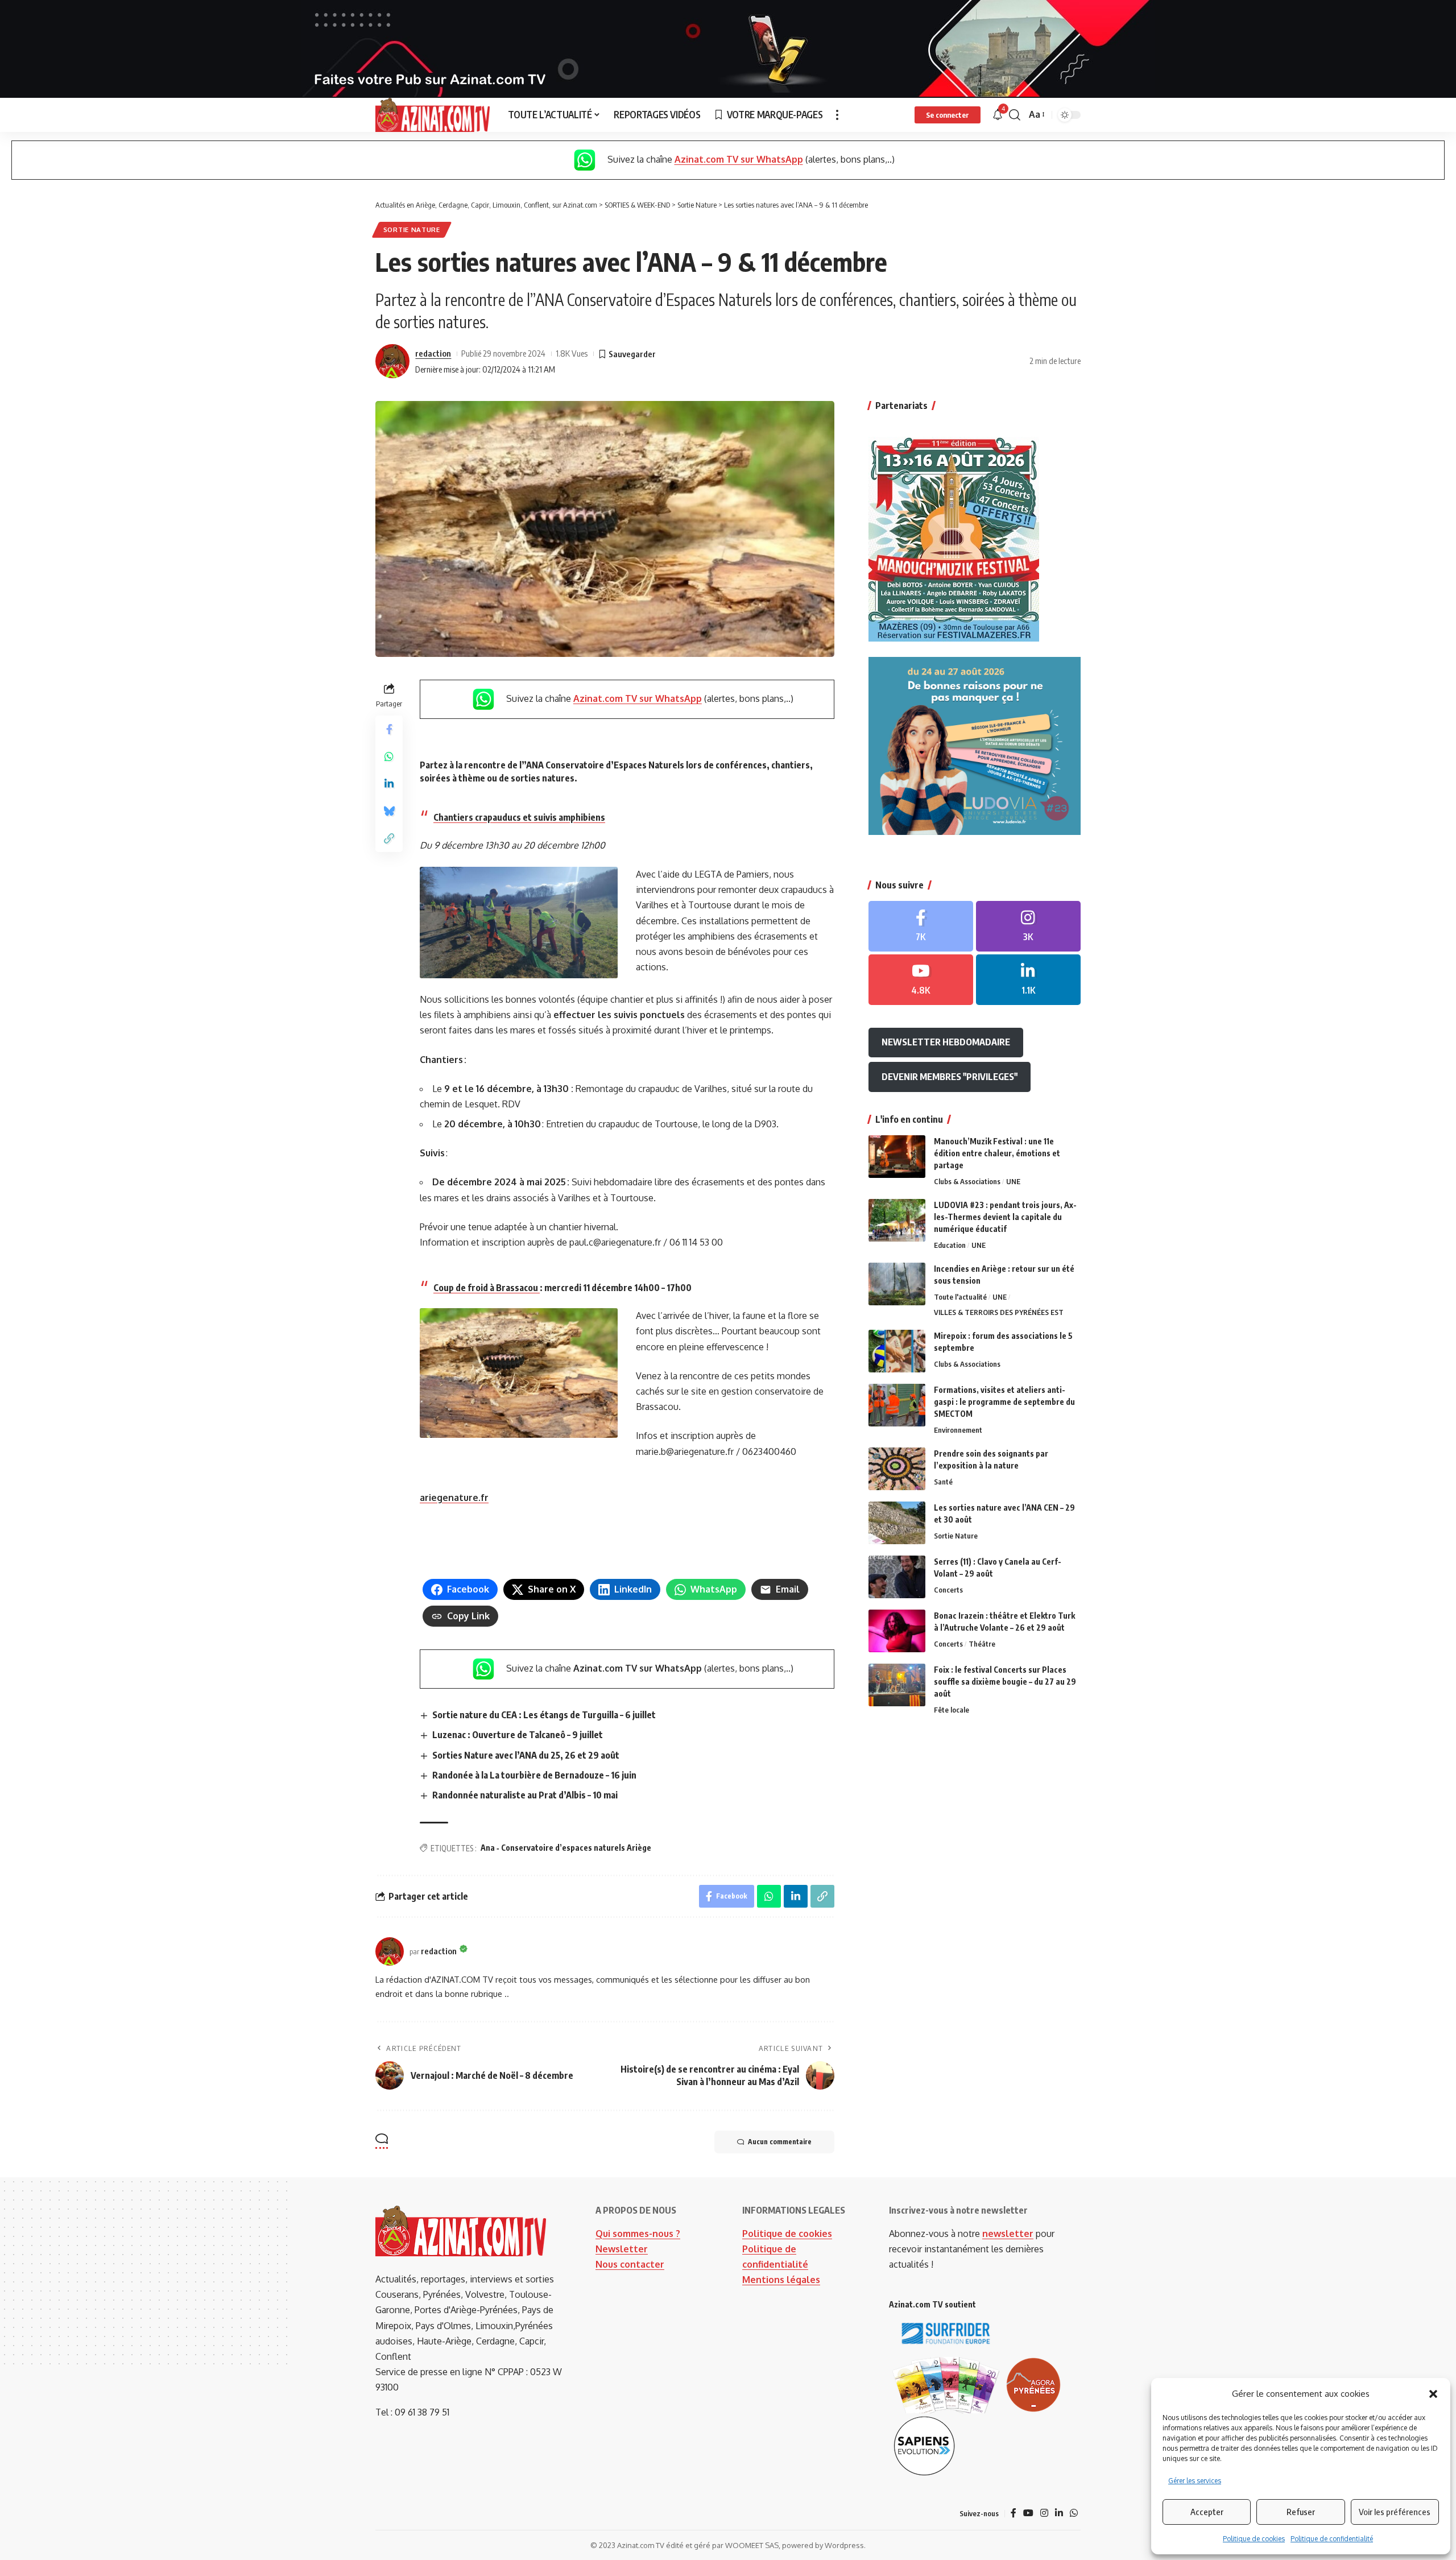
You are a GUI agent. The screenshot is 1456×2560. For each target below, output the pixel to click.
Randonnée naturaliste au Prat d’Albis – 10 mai (526, 1795)
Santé (943, 1482)
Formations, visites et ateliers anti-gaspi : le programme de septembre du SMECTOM (1004, 1402)
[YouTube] (1028, 2513)
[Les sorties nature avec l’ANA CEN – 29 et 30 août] (897, 1523)
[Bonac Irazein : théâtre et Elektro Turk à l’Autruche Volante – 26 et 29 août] (897, 1631)
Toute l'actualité (960, 1297)
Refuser (1301, 2512)
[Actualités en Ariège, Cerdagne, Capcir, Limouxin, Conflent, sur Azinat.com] (433, 115)
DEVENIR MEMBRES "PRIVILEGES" (950, 1077)
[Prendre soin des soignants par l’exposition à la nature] (897, 1469)
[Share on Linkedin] (389, 784)
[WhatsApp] (1074, 2513)
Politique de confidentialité (1332, 2539)
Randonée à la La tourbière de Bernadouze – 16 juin (534, 1775)
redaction (433, 353)
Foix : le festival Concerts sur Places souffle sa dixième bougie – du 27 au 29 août (1005, 1682)
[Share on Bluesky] (389, 811)
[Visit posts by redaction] (392, 361)
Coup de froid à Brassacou (487, 1288)
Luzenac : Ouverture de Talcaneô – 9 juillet (518, 1735)
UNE (1013, 1181)
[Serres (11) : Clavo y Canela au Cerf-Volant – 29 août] (897, 1577)
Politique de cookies (1254, 2539)
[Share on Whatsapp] (389, 756)
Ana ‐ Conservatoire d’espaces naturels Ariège (566, 1848)
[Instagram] (1028, 926)
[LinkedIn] (1028, 980)
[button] (1433, 2394)
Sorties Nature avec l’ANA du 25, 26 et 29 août (526, 1755)
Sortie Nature (412, 229)
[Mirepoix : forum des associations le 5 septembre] (897, 1351)
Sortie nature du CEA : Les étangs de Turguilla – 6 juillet (544, 1715)
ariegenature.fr (454, 1498)
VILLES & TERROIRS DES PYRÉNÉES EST (999, 1312)
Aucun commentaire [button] (780, 2142)
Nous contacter (630, 2264)
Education (950, 1245)
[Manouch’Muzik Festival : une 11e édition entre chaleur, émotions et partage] (897, 1157)
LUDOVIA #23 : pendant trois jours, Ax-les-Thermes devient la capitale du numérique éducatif (1005, 1217)
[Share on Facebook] (389, 729)
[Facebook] (921, 926)
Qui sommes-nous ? (638, 2234)
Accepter (1207, 2512)
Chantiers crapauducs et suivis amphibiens (519, 817)
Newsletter (622, 2249)
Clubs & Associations (967, 1181)
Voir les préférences (1395, 2512)
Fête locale (952, 1710)
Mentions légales (781, 2280)
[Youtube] (921, 980)
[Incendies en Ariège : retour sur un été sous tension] (897, 1284)
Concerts (948, 1590)
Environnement (958, 1430)
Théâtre (982, 1644)
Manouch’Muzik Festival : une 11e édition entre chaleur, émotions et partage (997, 1153)
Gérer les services (1195, 2481)
